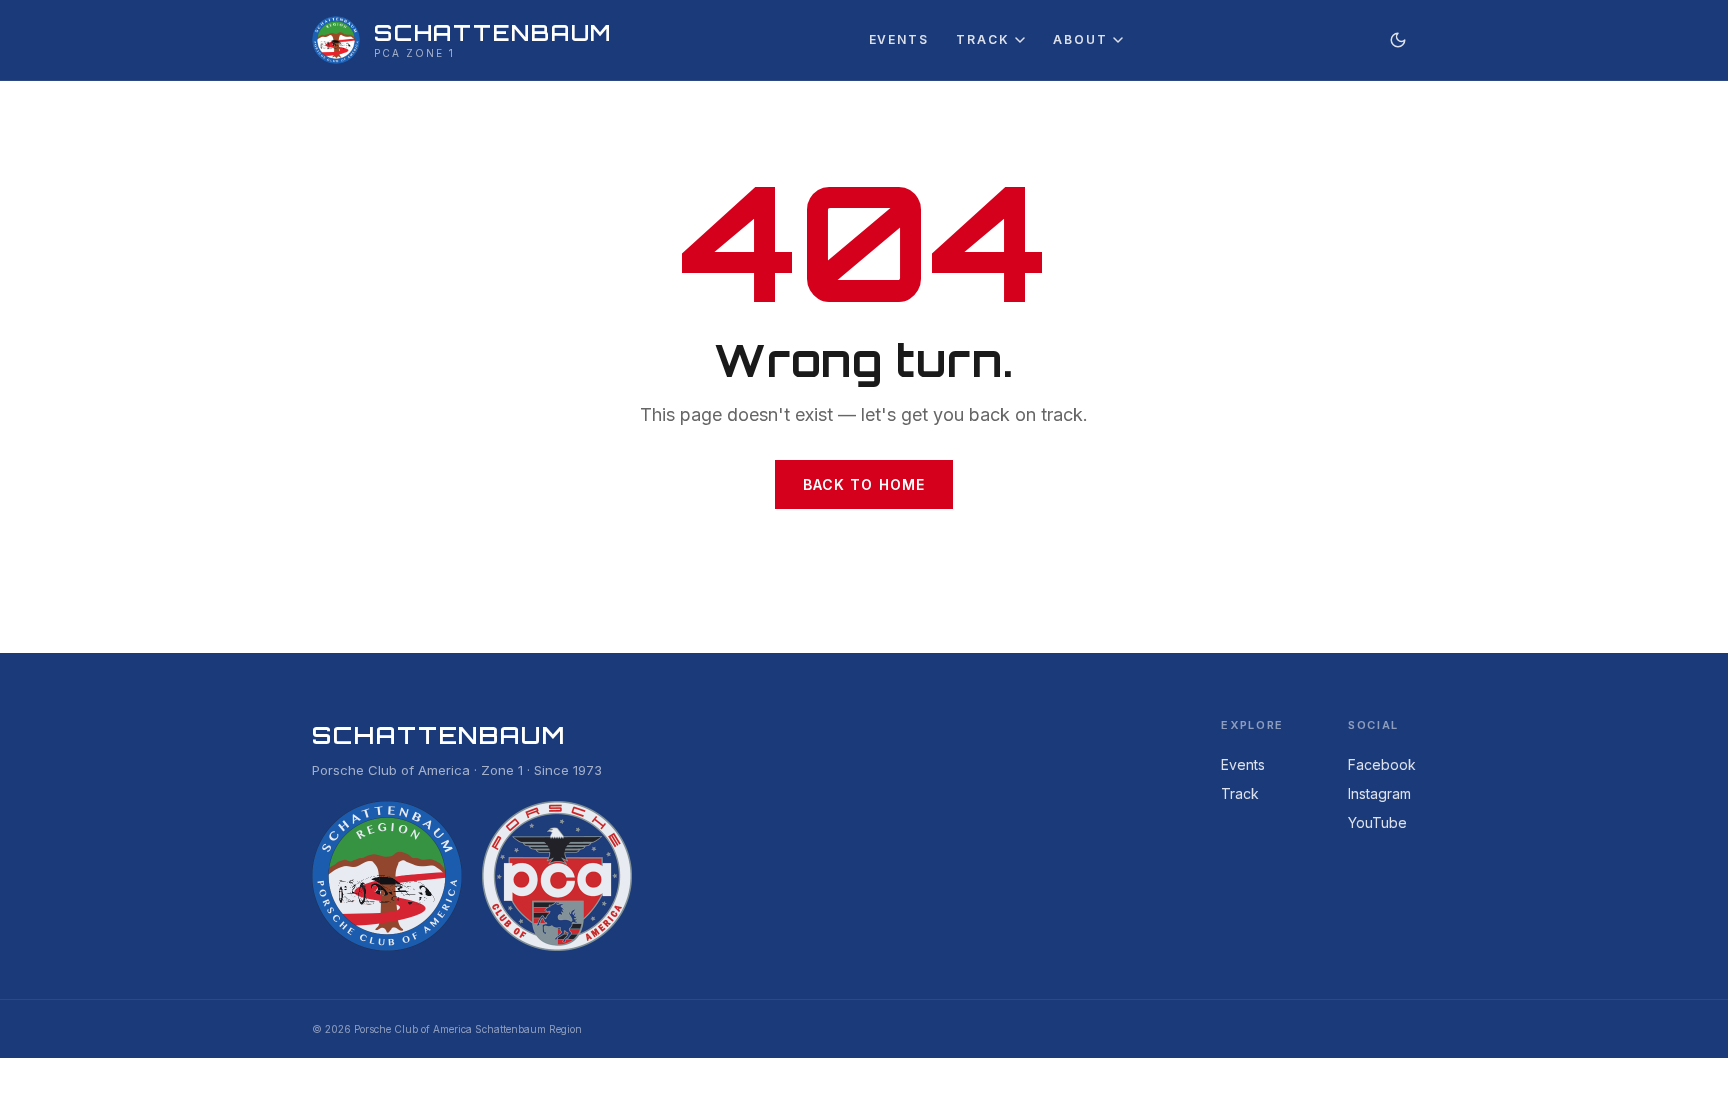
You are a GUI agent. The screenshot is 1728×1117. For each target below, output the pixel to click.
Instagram (1379, 793)
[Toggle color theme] (1398, 40)
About (1080, 39)
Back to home (864, 484)
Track (982, 39)
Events (899, 39)
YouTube (1377, 822)
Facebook (1382, 764)
